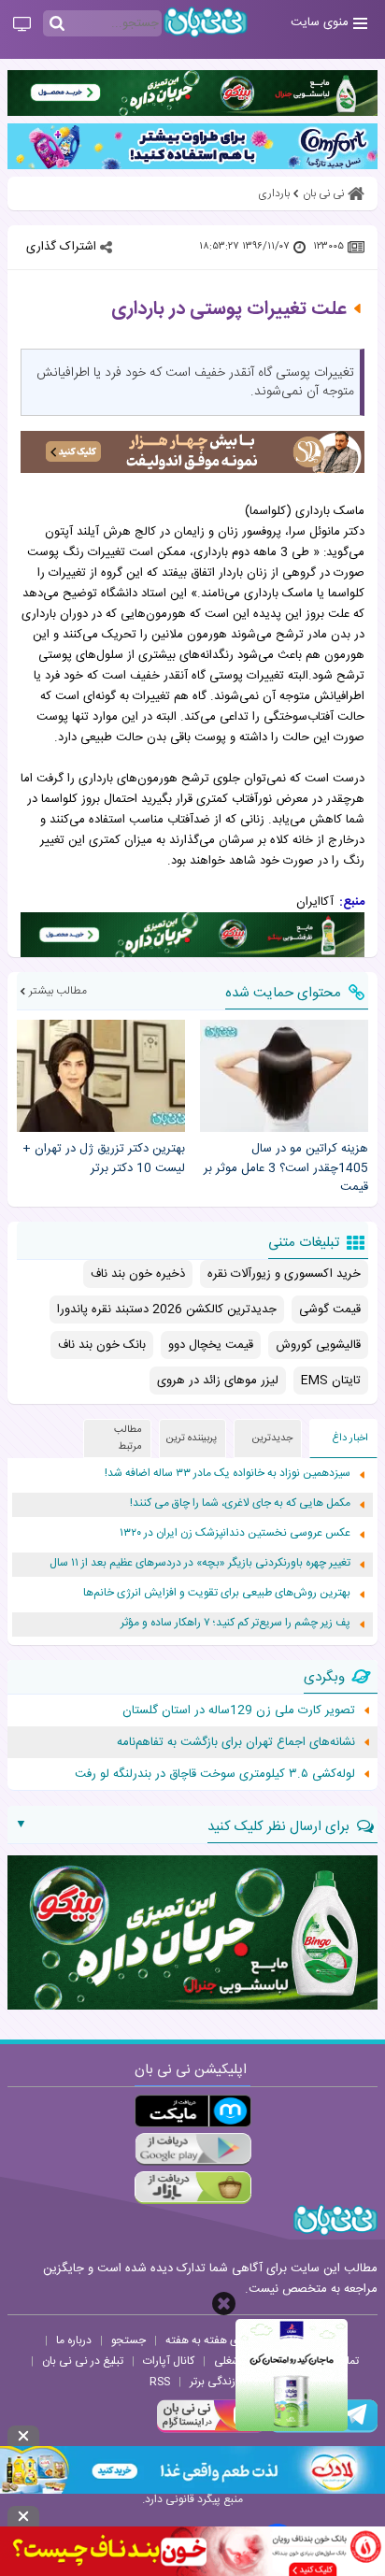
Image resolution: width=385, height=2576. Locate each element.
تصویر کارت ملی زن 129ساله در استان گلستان (239, 1710)
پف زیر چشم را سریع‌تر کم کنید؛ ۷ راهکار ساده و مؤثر (235, 1623)
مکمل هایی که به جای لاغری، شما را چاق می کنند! (240, 1503)
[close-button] (224, 2304)
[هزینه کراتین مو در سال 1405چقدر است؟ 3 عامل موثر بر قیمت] (284, 1076)
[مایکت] (193, 2111)
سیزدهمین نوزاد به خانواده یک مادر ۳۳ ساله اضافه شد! (228, 1474)
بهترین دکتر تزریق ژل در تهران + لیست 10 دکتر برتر (104, 1159)
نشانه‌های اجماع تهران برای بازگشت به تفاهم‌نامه (236, 1742)
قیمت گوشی (330, 1309)
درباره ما (74, 2340)
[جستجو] (57, 24)
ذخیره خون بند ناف (138, 1274)
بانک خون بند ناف (102, 1345)
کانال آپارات (169, 2361)
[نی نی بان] (206, 22)
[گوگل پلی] (193, 2149)
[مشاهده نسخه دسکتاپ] (22, 25)
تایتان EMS (331, 1381)
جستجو (128, 2340)
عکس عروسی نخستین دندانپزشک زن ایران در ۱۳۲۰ (235, 1533)
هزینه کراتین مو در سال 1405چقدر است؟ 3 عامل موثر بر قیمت (286, 1168)
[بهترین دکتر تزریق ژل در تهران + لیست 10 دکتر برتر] (101, 1076)
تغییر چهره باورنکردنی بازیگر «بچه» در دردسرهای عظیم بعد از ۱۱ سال (200, 1563)
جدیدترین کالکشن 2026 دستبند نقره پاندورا (167, 1309)
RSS (160, 2382)
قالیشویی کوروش (318, 1345)
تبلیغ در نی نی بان (83, 2361)
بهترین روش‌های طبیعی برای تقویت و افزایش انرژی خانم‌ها (217, 1593)
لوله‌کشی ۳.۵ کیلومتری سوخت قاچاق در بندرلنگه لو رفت (215, 1774)
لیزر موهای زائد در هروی (218, 1381)
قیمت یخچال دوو (211, 1345)
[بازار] (193, 2188)
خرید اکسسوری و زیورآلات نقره (284, 1274)
